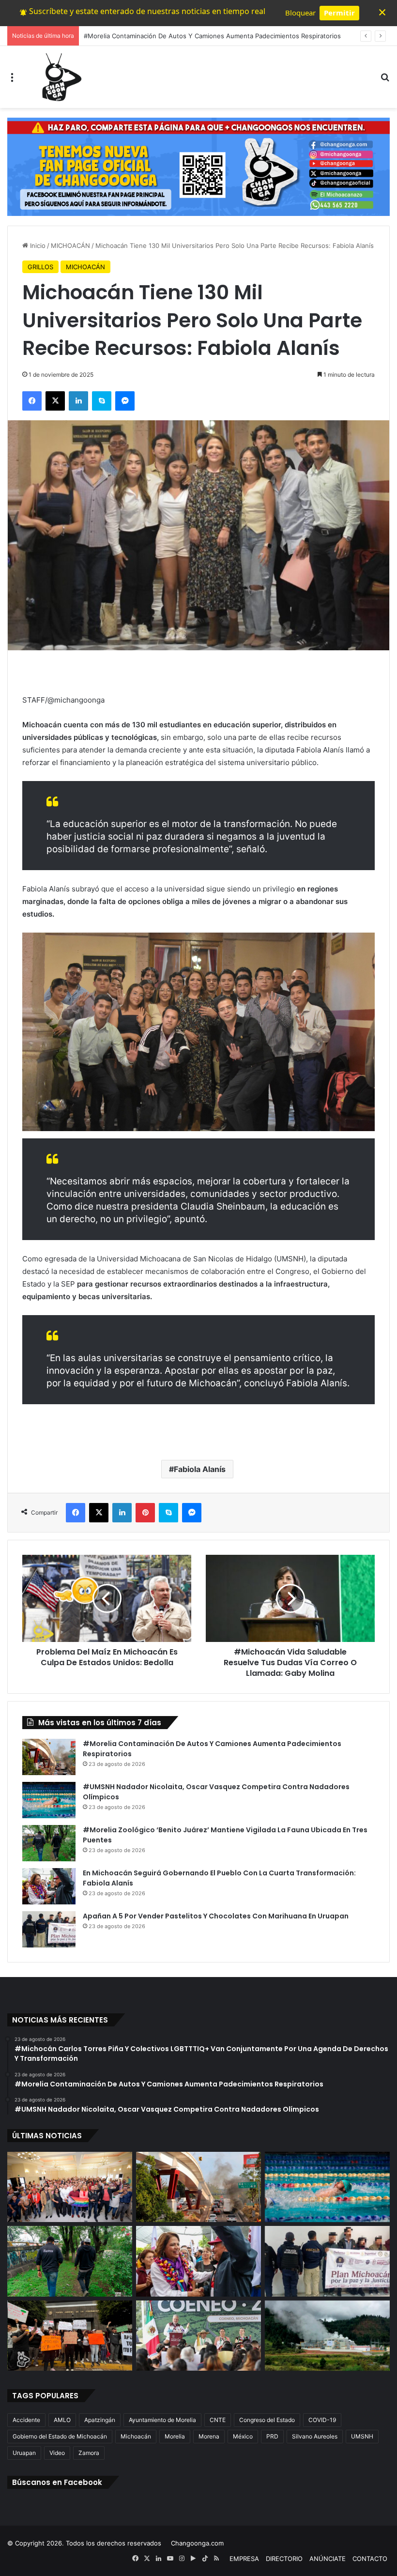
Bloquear (300, 13)
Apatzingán (100, 2420)
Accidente (26, 2420)
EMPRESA (244, 2559)
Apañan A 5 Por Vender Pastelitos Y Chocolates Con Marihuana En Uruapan (216, 1916)
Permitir (339, 13)
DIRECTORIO (284, 2559)
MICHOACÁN (70, 245)
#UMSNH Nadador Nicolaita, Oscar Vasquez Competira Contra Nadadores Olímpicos (210, 36)
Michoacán (136, 2436)
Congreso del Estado (267, 2420)
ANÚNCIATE (328, 2559)
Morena (209, 2436)
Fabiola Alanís (200, 1469)
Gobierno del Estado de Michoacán (60, 2436)
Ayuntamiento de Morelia (162, 2420)
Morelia (175, 2436)
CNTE (218, 2420)
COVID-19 (322, 2420)
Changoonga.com (197, 2543)
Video (57, 2453)
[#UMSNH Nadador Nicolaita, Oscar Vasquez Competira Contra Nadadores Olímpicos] (49, 1800)
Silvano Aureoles (315, 2436)
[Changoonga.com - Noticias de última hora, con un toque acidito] (60, 77)
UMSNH (362, 2436)
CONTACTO (370, 2559)
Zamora (89, 2453)
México (243, 2436)
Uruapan (24, 2453)
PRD (272, 2436)
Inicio (37, 245)
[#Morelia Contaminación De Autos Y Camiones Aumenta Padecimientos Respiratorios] (49, 1757)
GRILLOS (40, 267)
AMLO (62, 2420)
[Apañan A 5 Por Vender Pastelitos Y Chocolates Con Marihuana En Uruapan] (49, 1929)
